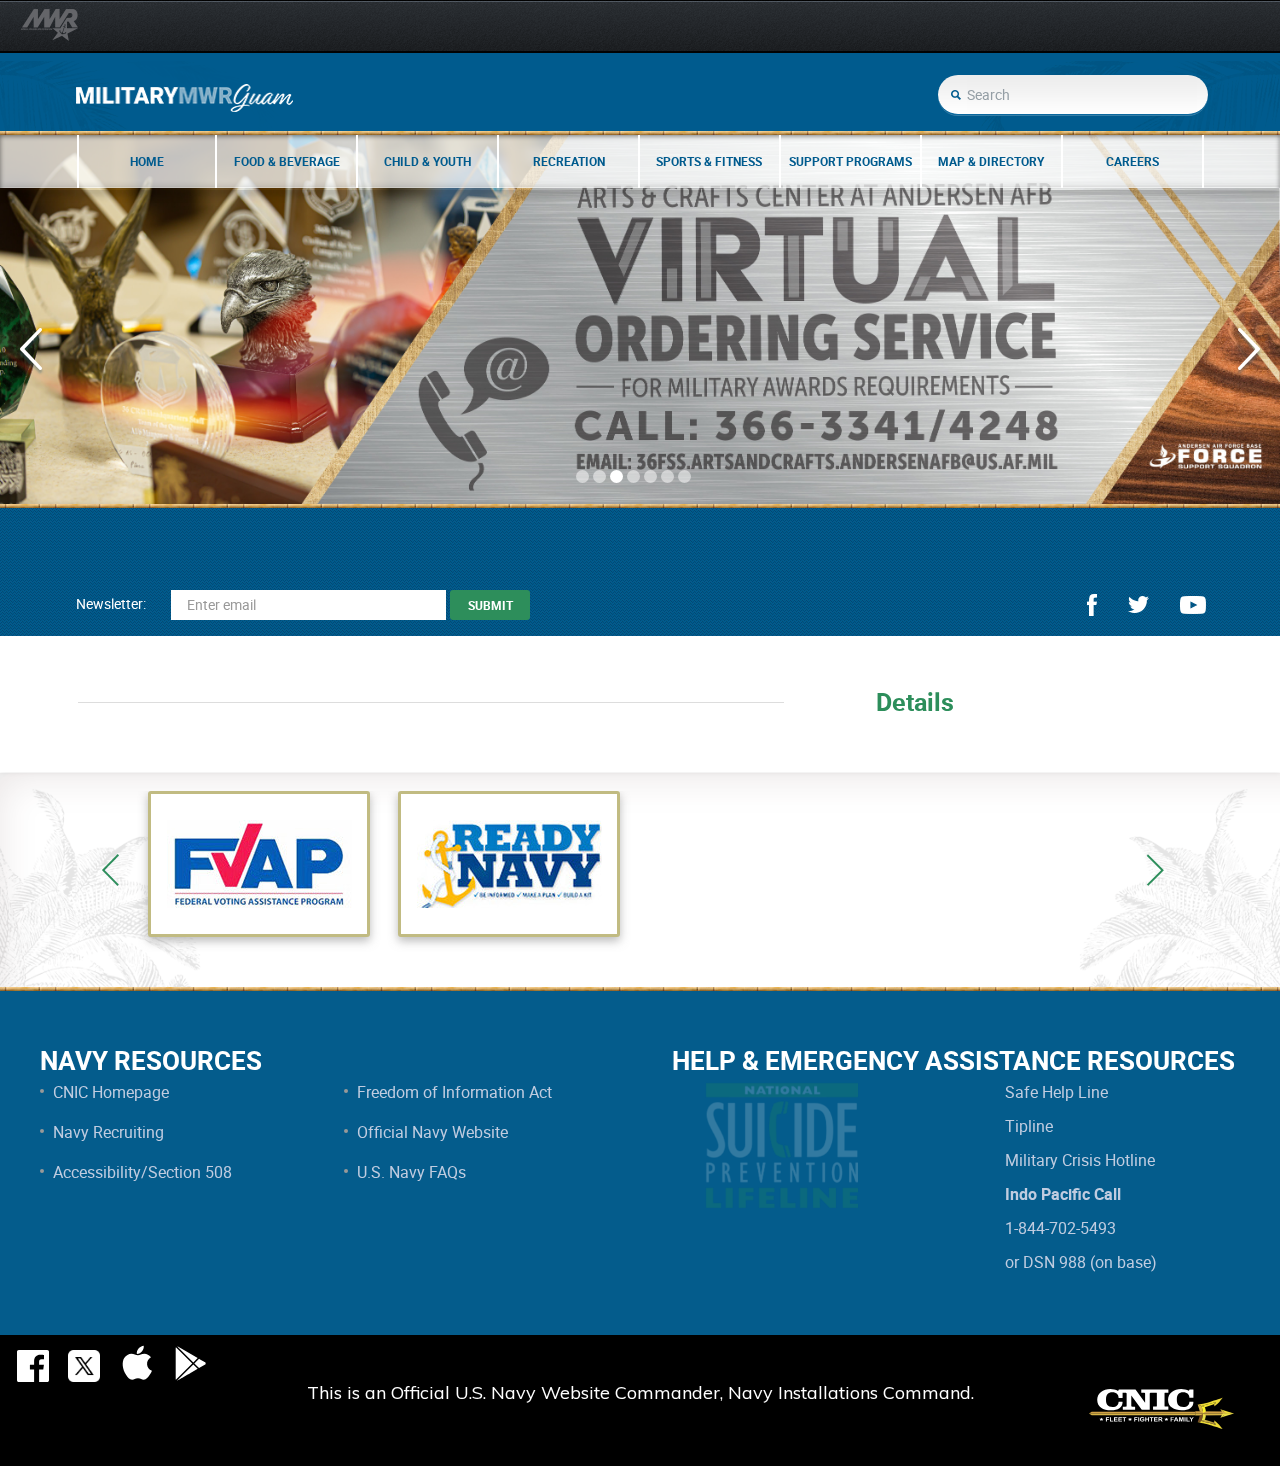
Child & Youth (427, 161)
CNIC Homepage (111, 1092)
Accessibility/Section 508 (142, 1172)
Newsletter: (111, 603)
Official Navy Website (432, 1132)
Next (1155, 870)
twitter (1138, 604)
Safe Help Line (1056, 1092)
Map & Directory (991, 161)
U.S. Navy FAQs (411, 1172)
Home (147, 161)
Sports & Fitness (709, 161)
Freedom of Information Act (454, 1092)
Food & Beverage (287, 161)
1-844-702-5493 (1060, 1228)
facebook (1092, 605)
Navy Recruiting (108, 1132)
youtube (1193, 605)
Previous (110, 870)
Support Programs (850, 161)
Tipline (1029, 1126)
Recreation (569, 161)
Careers (1132, 161)
